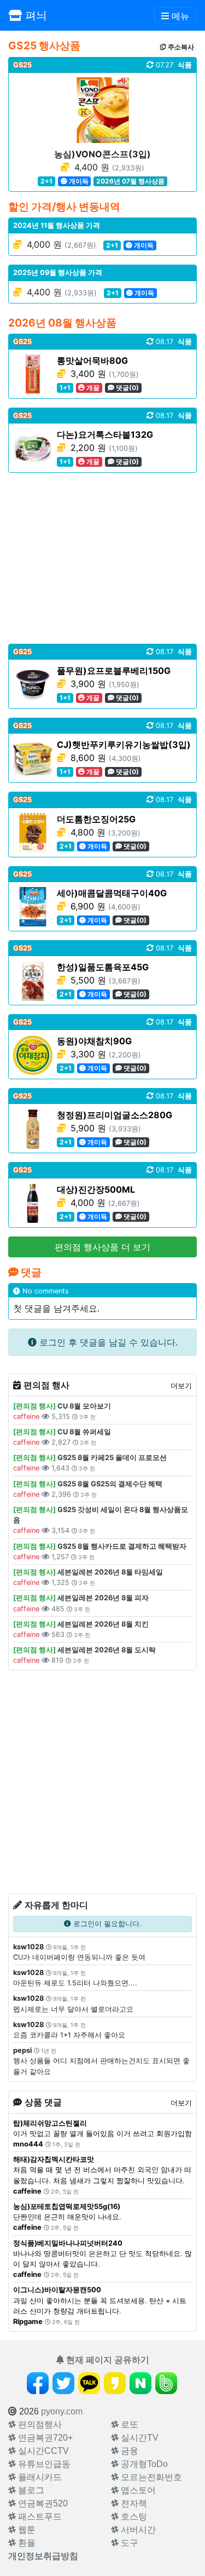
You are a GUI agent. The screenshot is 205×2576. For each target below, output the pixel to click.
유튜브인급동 (43, 2464)
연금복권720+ (44, 2438)
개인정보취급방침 (43, 2556)
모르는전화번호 (150, 2477)
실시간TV (139, 2438)
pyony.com (62, 2411)
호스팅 (133, 2517)
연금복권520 (42, 2503)
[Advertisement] (102, 558)
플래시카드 (39, 2477)
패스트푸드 (39, 2517)
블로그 (30, 2490)
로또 (128, 2425)
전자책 (133, 2503)
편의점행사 (39, 2425)
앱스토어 (137, 2490)
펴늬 (34, 15)
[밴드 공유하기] (166, 2383)
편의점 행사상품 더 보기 (102, 1247)
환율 (26, 2543)
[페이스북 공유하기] (38, 2383)
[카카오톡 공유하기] (89, 2383)
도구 (128, 2543)
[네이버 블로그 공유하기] (140, 2383)
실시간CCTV (42, 2451)
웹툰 (26, 2530)
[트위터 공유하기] (63, 2383)
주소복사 (180, 47)
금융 (128, 2451)
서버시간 (137, 2530)
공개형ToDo (143, 2464)
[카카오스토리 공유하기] (115, 2383)
